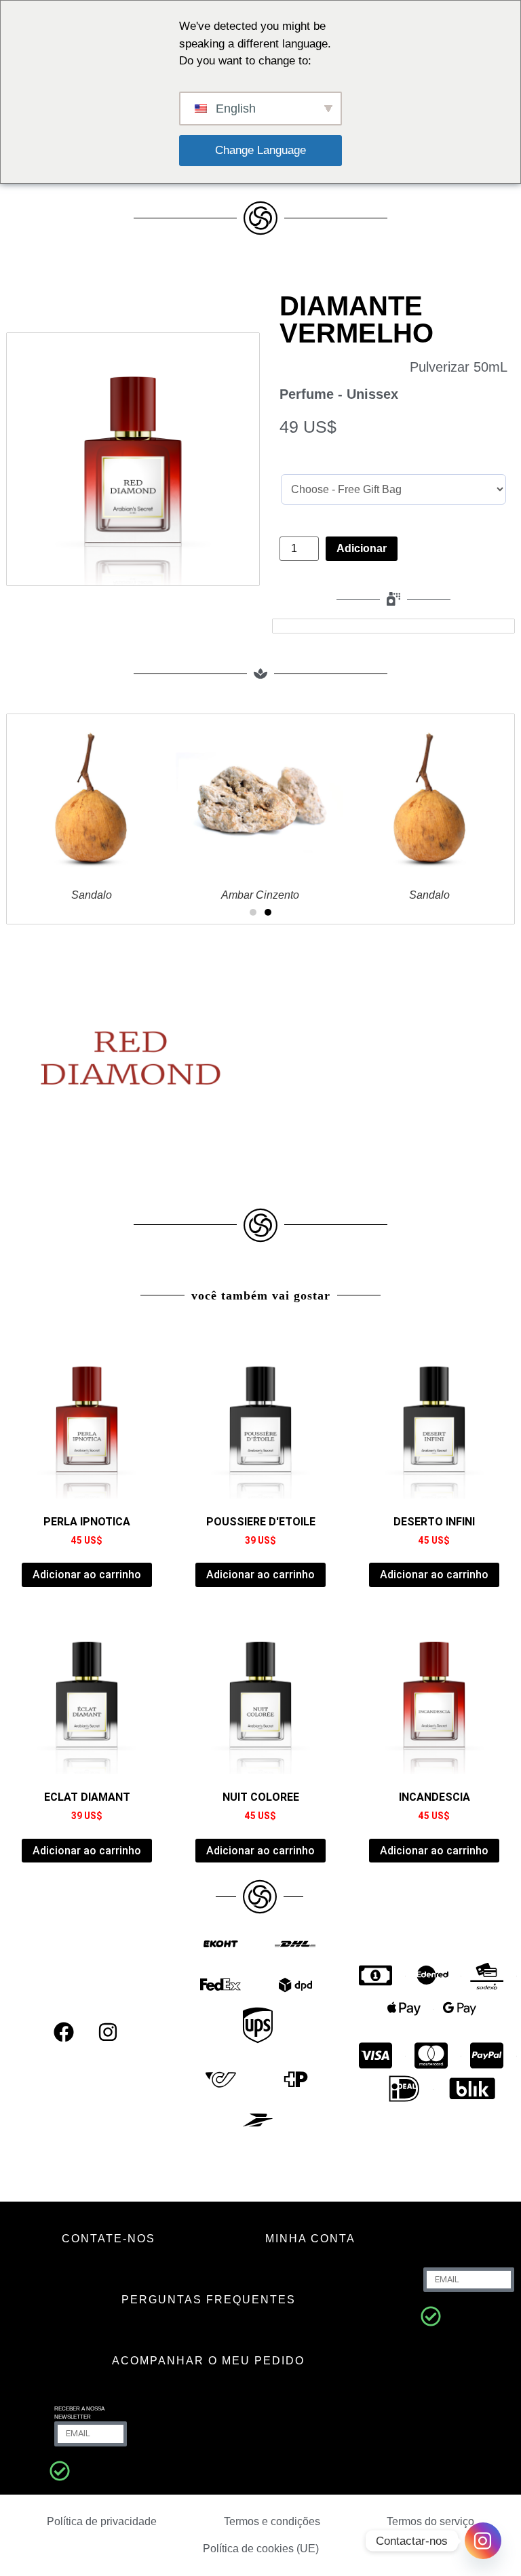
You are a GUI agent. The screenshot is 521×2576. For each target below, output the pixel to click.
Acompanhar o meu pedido (208, 2361)
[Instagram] (108, 2032)
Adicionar (362, 548)
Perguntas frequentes (209, 2300)
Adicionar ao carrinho (87, 1575)
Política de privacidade (102, 2521)
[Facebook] (64, 2032)
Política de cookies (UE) (261, 2549)
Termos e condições (272, 2521)
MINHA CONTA (310, 2239)
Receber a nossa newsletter (79, 2413)
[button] (253, 912)
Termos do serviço (430, 2521)
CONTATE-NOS (109, 2239)
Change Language (260, 150)
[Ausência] (431, 2316)
